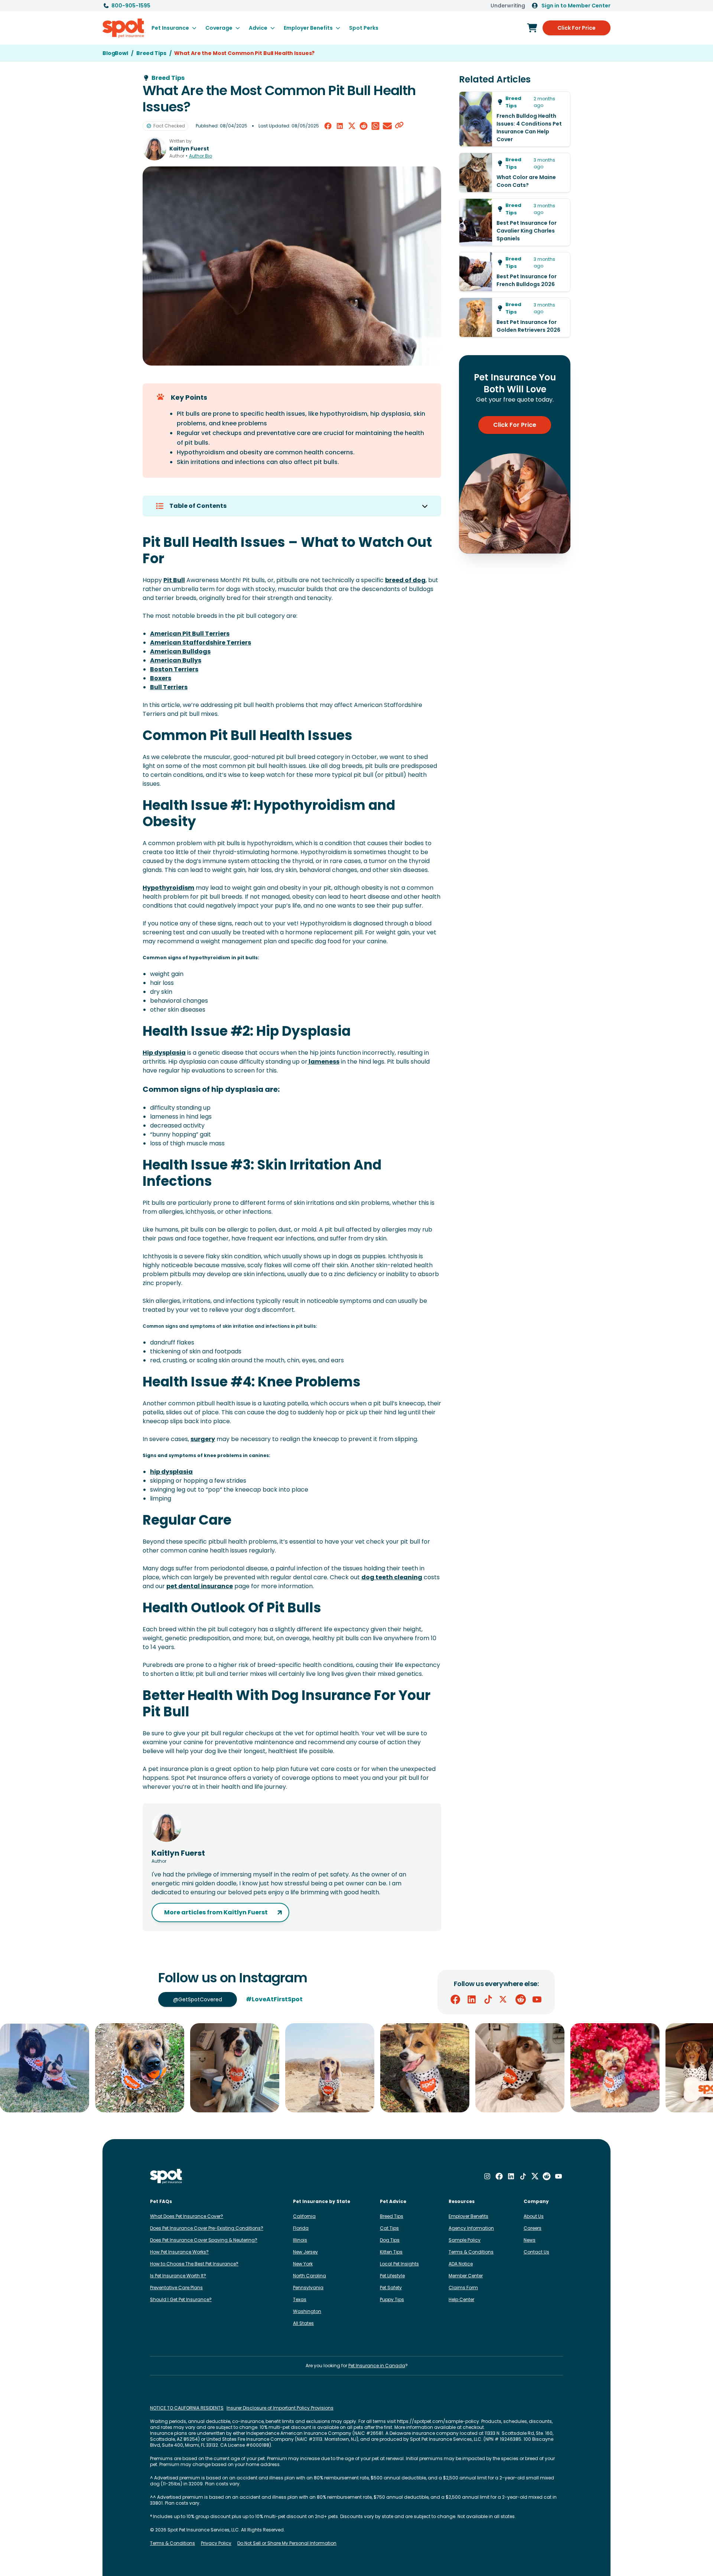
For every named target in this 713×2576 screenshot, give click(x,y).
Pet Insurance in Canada (377, 2366)
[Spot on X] (504, 1999)
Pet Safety (391, 2288)
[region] (356, 2068)
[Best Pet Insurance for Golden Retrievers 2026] (515, 317)
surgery (203, 1439)
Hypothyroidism (168, 888)
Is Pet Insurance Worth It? (178, 2276)
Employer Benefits (468, 2216)
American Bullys (176, 660)
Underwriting (508, 6)
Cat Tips (389, 2228)
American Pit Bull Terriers (190, 634)
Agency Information (471, 2228)
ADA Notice (461, 2264)
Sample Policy (465, 2240)
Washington (307, 2311)
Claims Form (463, 2288)
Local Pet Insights (399, 2264)
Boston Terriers (174, 669)
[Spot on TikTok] (488, 1999)
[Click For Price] (532, 28)
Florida (301, 2228)
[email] (387, 126)
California (304, 2216)
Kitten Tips (391, 2252)
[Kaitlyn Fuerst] (154, 149)
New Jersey (305, 2252)
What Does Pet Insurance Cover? (187, 2216)
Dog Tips (390, 2240)
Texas (300, 2299)
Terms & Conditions (471, 2252)
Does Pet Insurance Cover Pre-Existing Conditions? (207, 2228)
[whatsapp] (375, 126)
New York (303, 2264)
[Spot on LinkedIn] (472, 1999)
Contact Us (536, 2252)
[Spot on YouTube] (537, 1999)
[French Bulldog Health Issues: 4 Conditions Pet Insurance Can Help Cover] (515, 119)
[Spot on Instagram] (487, 2176)
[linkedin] (340, 126)
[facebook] (328, 126)
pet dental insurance (200, 1586)
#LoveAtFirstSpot (274, 1999)
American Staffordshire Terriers (201, 643)
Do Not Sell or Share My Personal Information (287, 2543)
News (530, 2240)
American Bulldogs (180, 651)
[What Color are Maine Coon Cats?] (515, 173)
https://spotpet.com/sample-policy (438, 2421)
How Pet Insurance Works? (179, 2252)
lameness (323, 1062)
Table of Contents (198, 506)
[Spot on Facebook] (455, 1999)
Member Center (466, 2276)
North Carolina (310, 2276)
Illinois (300, 2240)
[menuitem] (174, 28)
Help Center (461, 2299)
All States (303, 2323)
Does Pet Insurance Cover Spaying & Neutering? (204, 2240)
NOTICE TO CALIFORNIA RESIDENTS (187, 2408)
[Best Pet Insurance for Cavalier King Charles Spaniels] (515, 222)
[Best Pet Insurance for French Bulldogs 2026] (515, 272)
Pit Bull (174, 580)
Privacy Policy (216, 2543)
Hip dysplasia (164, 1053)
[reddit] (364, 126)
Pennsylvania (308, 2288)
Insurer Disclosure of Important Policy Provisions (280, 2408)
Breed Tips (392, 2216)
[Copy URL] (399, 126)
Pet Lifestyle (392, 2276)
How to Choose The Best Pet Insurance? (194, 2264)
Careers (533, 2228)
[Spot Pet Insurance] (167, 2176)
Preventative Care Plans (176, 2288)
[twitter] (352, 126)
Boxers (161, 678)
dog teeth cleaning (392, 1577)
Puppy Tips (392, 2299)
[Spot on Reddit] (521, 1999)
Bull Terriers (169, 687)
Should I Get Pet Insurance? (181, 2299)
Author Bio (201, 156)
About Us (534, 2216)
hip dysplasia (171, 1472)
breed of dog (405, 580)
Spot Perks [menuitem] (364, 28)
